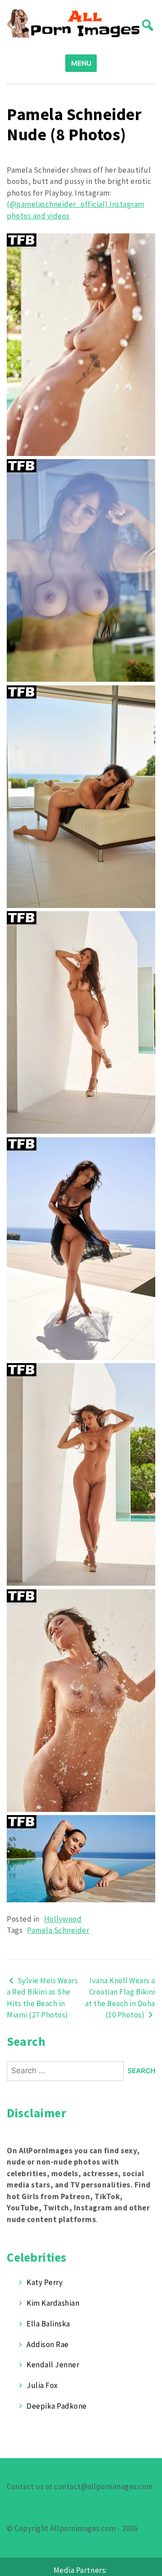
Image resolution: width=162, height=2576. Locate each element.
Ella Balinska (48, 2324)
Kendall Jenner (53, 2365)
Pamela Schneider (58, 1930)
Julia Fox (42, 2385)
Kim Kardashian (53, 2303)
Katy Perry (45, 2282)
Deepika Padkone (57, 2406)
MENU (81, 63)
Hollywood (63, 1919)
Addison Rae (48, 2344)
